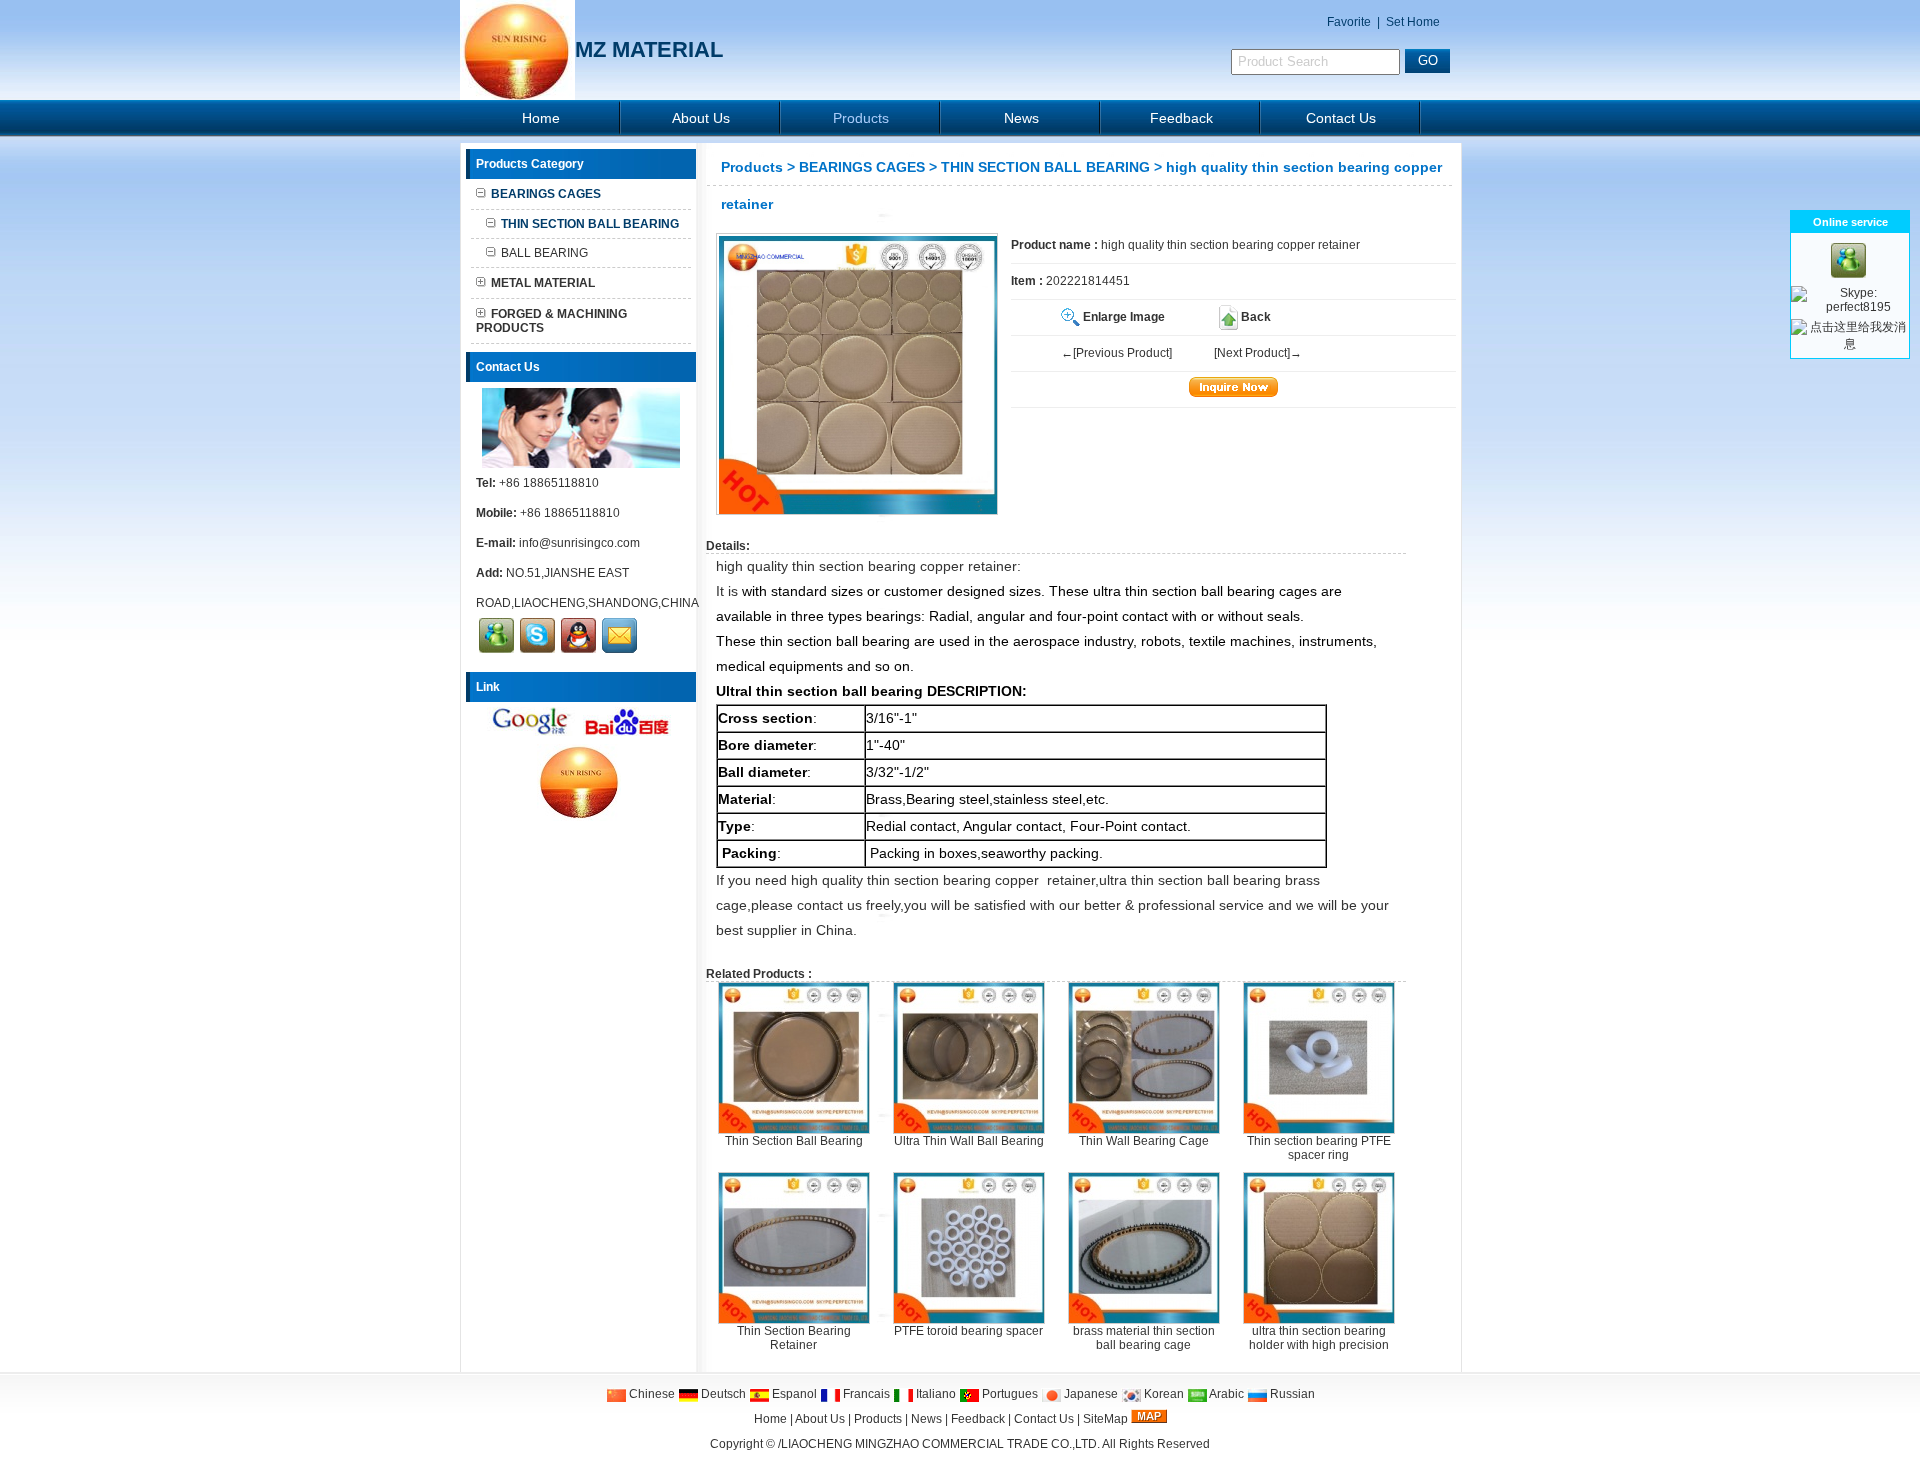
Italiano (934, 1394)
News (1021, 118)
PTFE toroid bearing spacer (968, 1331)
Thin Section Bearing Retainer (794, 1338)
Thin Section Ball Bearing (794, 1141)
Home (541, 118)
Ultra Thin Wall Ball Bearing (969, 1141)
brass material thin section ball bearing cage (1144, 1338)
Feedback (1181, 118)
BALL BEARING (544, 253)
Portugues (1008, 1394)
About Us (701, 118)
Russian (1291, 1394)
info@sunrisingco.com (579, 543)
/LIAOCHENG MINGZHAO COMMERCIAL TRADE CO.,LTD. (939, 1444)
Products (861, 118)
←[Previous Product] (1116, 353)
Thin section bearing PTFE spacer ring (1319, 1148)
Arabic (1225, 1394)
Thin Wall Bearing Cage (1144, 1141)
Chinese (650, 1394)
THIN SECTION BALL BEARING (1045, 167)
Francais (865, 1394)
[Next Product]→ (1258, 353)
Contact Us (1341, 118)
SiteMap (1105, 1419)
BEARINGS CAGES (862, 167)
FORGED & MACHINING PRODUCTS (551, 321)
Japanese (1089, 1394)
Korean (1162, 1394)
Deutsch (722, 1394)
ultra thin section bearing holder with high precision (1319, 1338)
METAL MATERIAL (543, 283)
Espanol (793, 1394)
